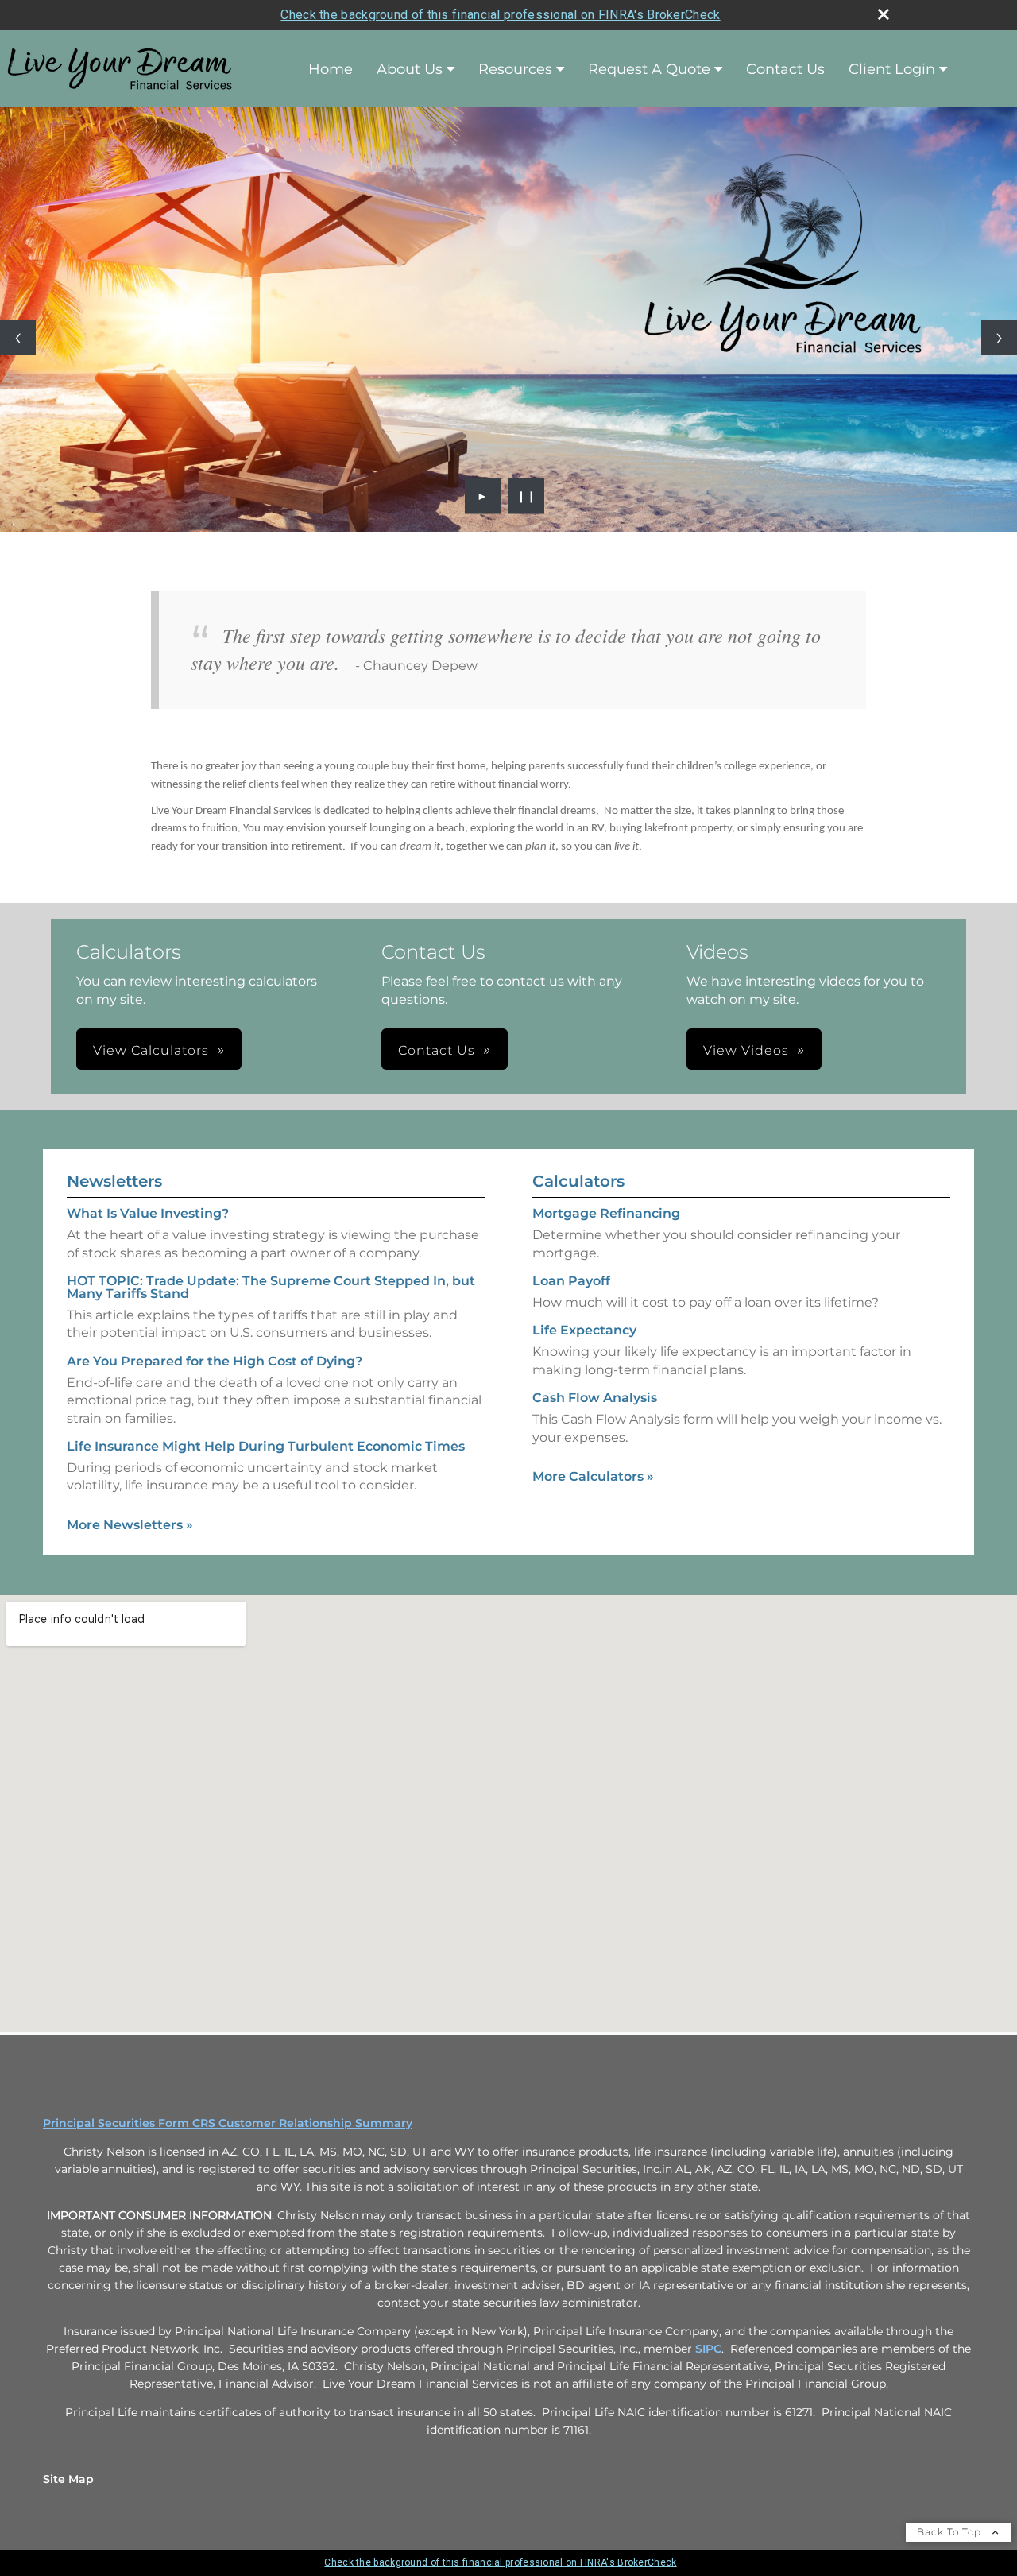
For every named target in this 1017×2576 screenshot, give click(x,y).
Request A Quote (649, 69)
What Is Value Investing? (148, 1213)
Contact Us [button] (437, 1050)
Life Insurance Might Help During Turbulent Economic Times (266, 1446)
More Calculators (593, 1476)
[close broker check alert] (884, 14)
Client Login (892, 69)
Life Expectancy (584, 1330)
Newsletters (114, 1181)
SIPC (708, 2349)
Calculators (578, 1181)
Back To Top (951, 2532)
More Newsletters (130, 1525)
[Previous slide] (18, 337)
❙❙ (527, 496)
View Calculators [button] (151, 1050)
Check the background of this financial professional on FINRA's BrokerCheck (500, 15)
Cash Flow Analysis (595, 1398)
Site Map (68, 2479)
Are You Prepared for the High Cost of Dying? (215, 1361)
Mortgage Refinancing (606, 1213)
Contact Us (785, 69)
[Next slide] (999, 337)
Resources (515, 69)
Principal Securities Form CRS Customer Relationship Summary (228, 2123)
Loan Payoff (571, 1281)
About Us (410, 69)
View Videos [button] (746, 1050)
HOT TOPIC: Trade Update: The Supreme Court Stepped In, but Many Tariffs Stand (271, 1287)
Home (331, 69)
